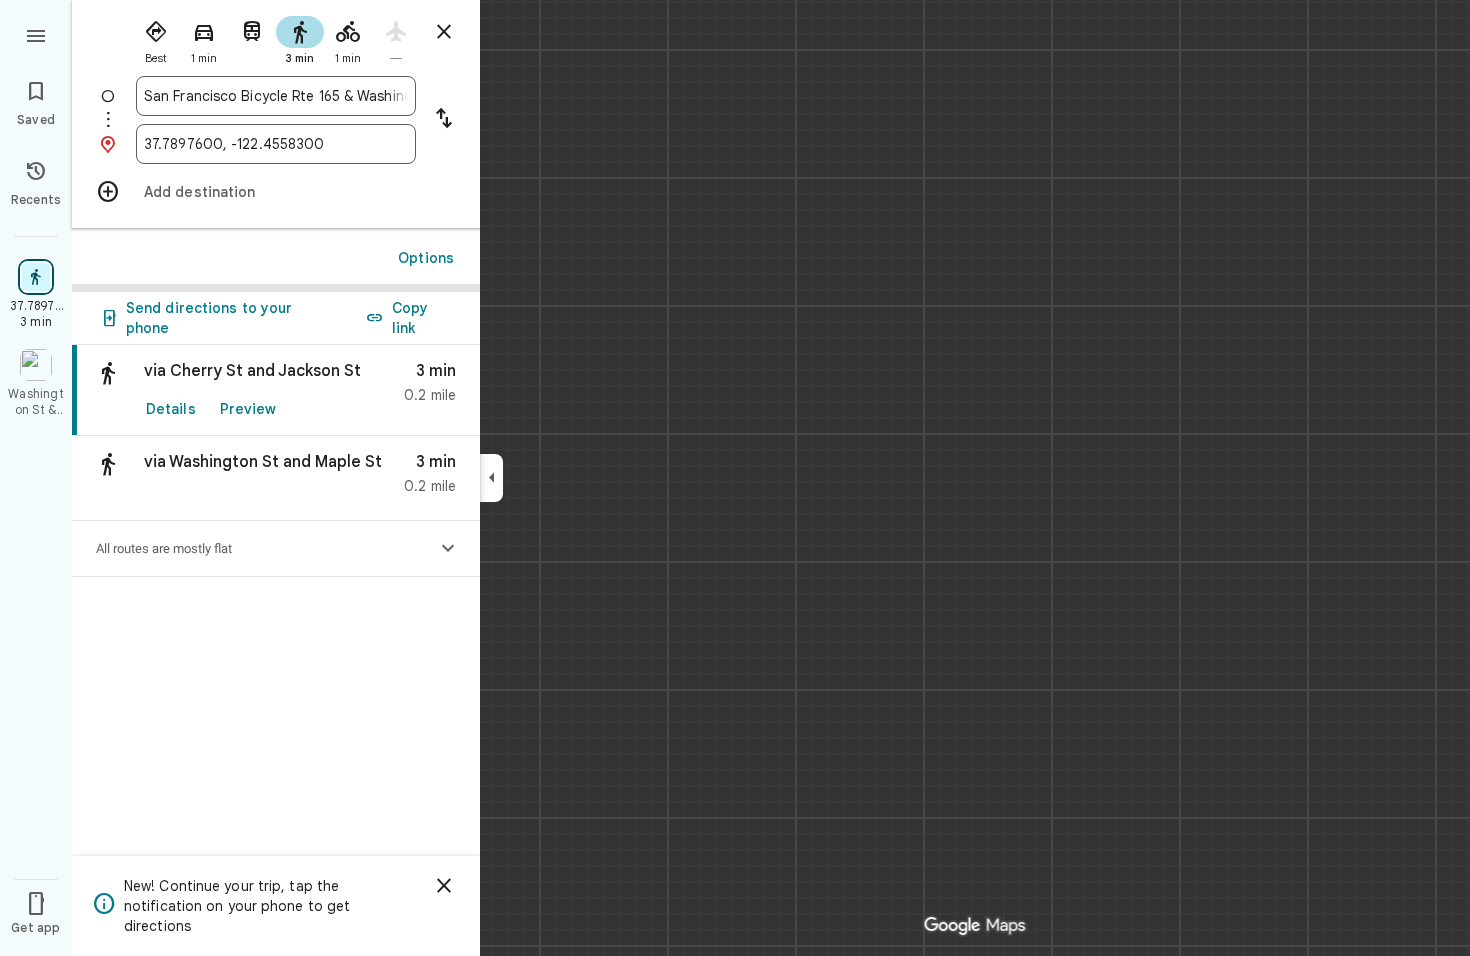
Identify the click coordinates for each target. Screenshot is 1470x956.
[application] (735, 478)
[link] (276, 390)
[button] (276, 478)
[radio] (156, 38)
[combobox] (276, 96)
